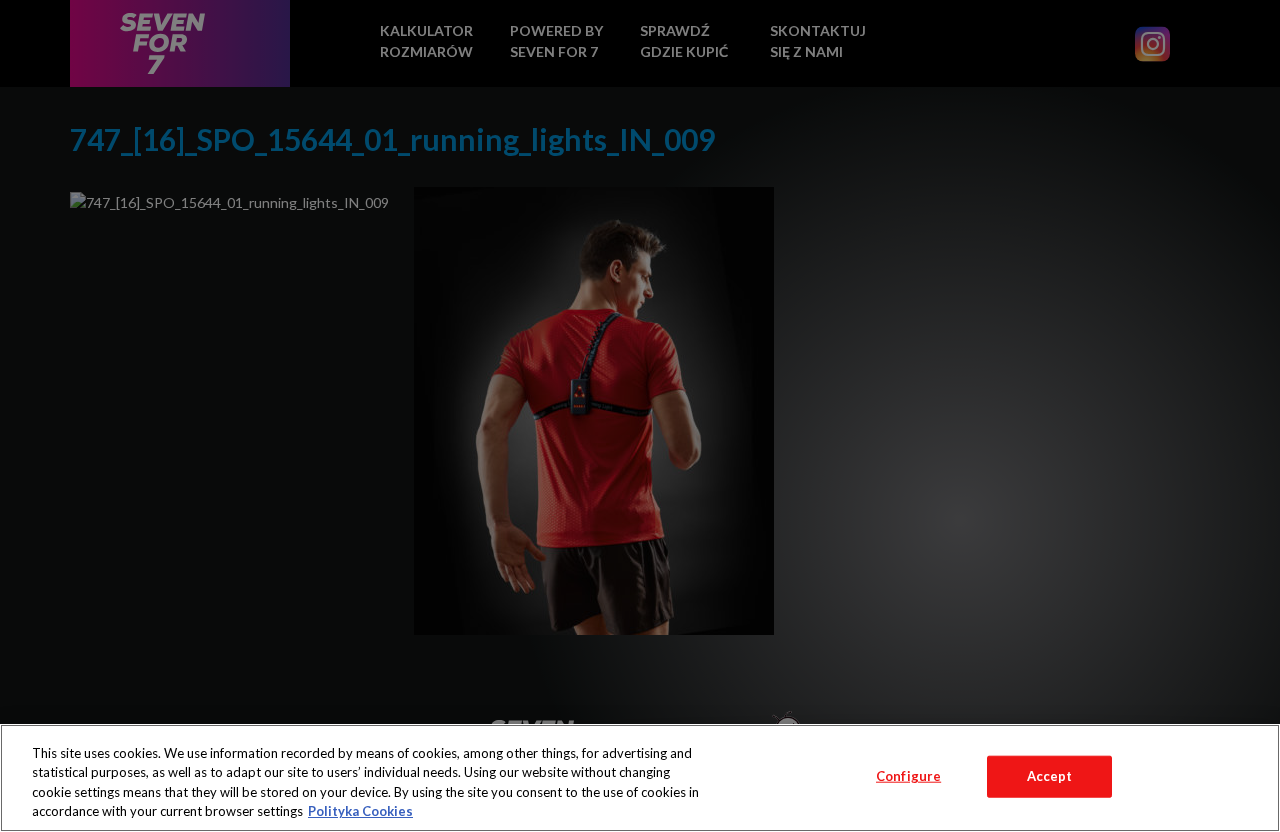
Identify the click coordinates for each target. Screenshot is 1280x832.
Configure (908, 776)
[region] (640, 778)
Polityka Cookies (360, 811)
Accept (1050, 776)
